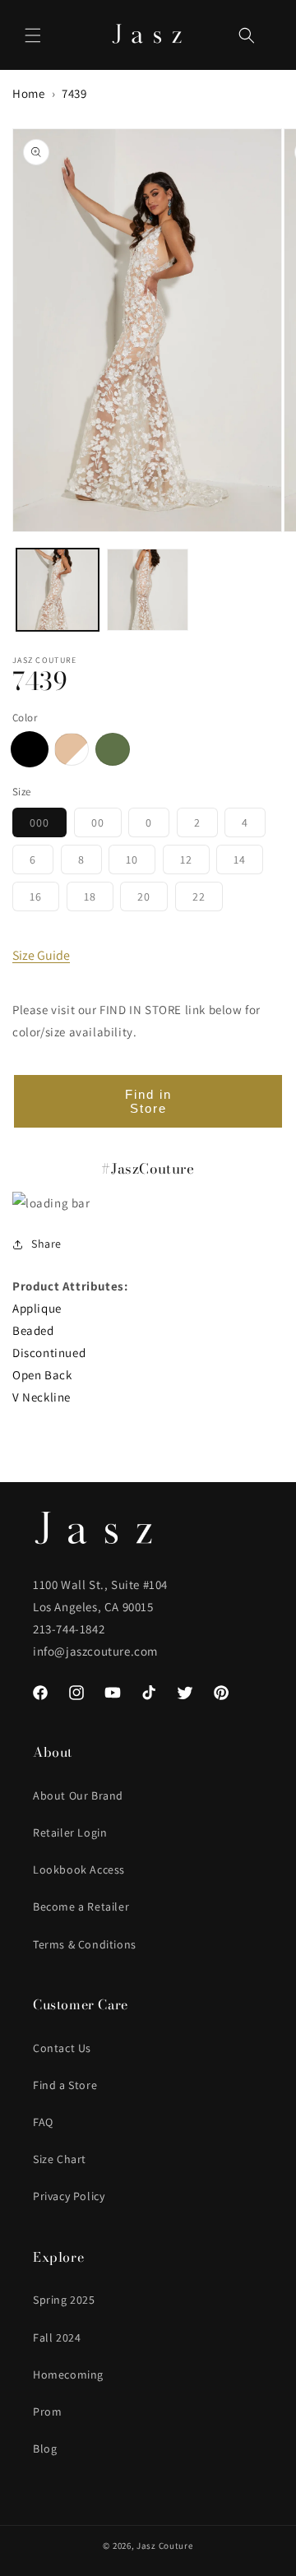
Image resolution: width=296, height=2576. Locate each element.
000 (48, 826)
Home (28, 93)
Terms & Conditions (85, 1944)
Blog (45, 2449)
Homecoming (68, 2374)
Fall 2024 (57, 2337)
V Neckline (42, 1397)
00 (106, 826)
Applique (37, 1308)
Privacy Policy (69, 2196)
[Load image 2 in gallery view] (148, 590)
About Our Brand (78, 1795)
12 (195, 863)
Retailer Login (70, 1832)
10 (141, 863)
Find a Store (65, 2085)
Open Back (42, 1375)
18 (99, 900)
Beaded (33, 1330)
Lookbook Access (79, 1869)
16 (44, 900)
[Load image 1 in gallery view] (58, 590)
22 (208, 900)
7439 (74, 93)
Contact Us (62, 2048)
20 (153, 900)
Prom (47, 2412)
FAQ (43, 2122)
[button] (33, 35)
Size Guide (41, 955)
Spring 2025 (64, 2300)
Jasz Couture (164, 2546)
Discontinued (49, 1353)
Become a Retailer (81, 1907)
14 (248, 863)
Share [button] (46, 1244)
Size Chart (60, 2159)
